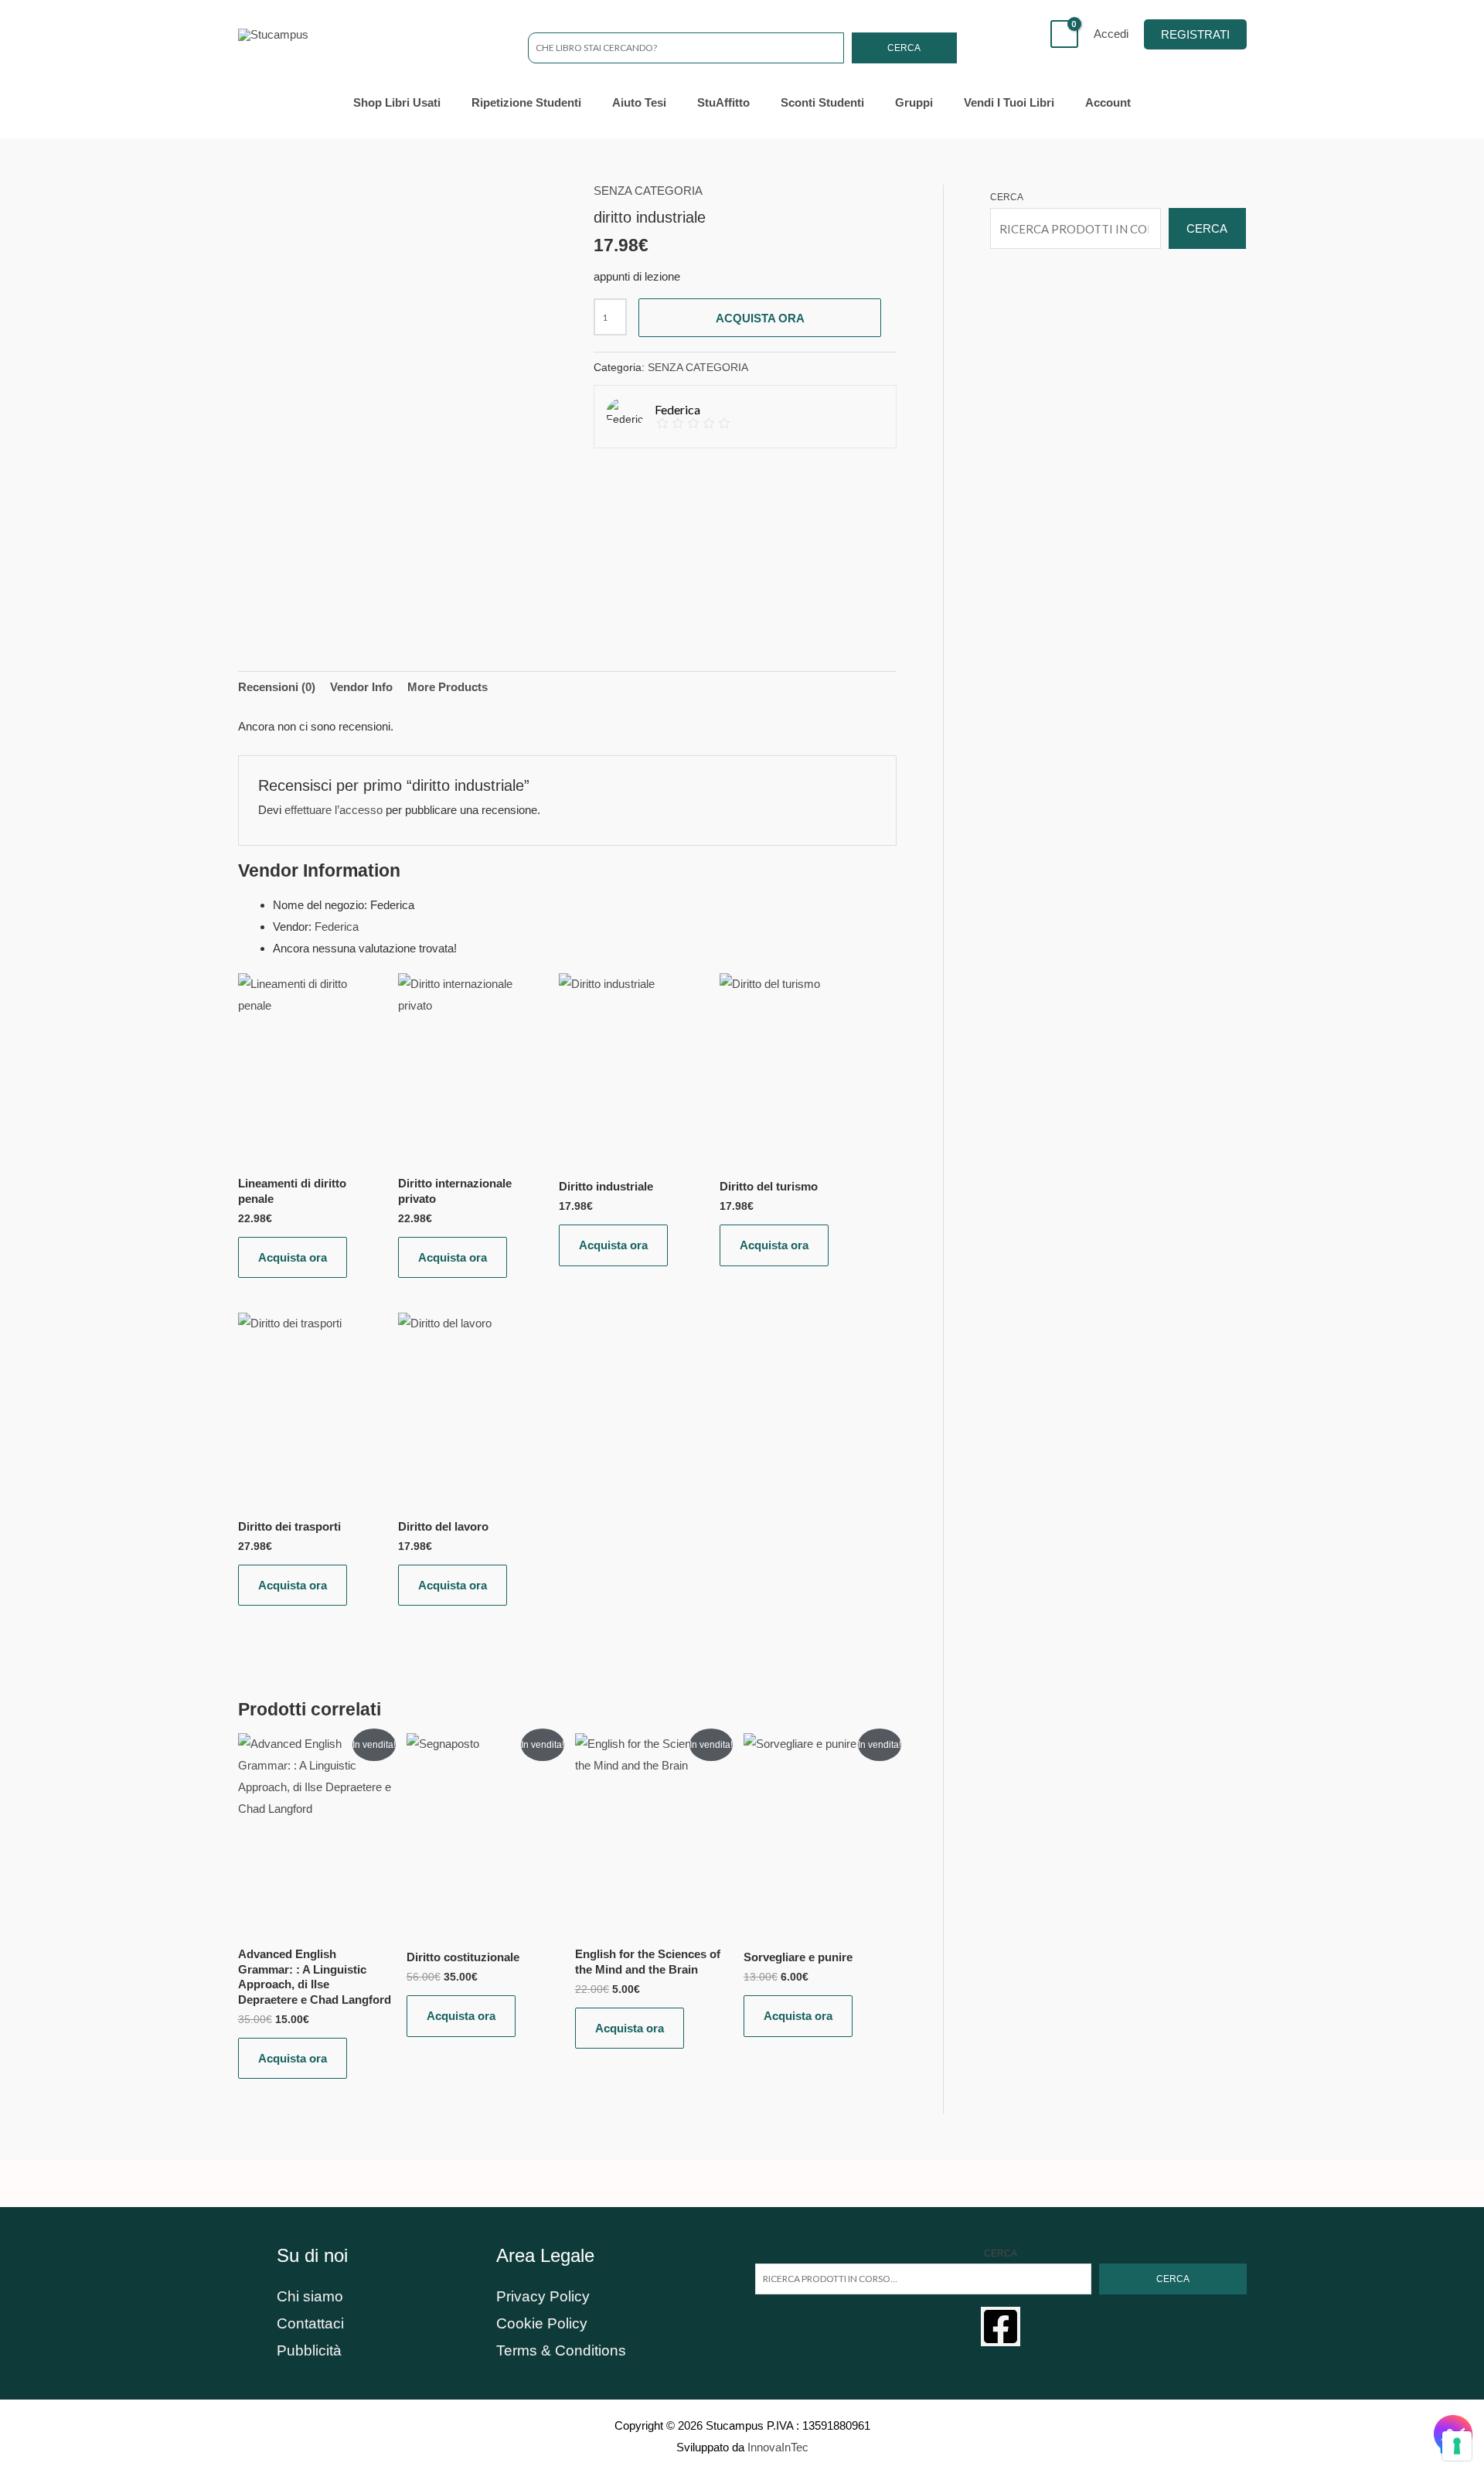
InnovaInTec (778, 2447)
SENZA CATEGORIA (648, 191)
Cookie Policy (542, 2323)
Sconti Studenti (822, 102)
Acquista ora (760, 318)
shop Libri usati (397, 102)
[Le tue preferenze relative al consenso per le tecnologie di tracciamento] (1457, 2446)
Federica (337, 927)
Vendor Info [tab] (361, 687)
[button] (1195, 34)
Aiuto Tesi (639, 102)
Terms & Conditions (561, 2350)
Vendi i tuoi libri (1009, 102)
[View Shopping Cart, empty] (1064, 34)
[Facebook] (1001, 2327)
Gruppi (914, 102)
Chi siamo (310, 2296)
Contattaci (310, 2323)
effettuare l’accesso (334, 810)
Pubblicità (309, 2350)
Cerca (904, 48)
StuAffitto (723, 102)
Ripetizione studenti (526, 102)
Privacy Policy (543, 2296)
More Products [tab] (448, 687)
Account (1108, 102)
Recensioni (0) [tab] (277, 687)
